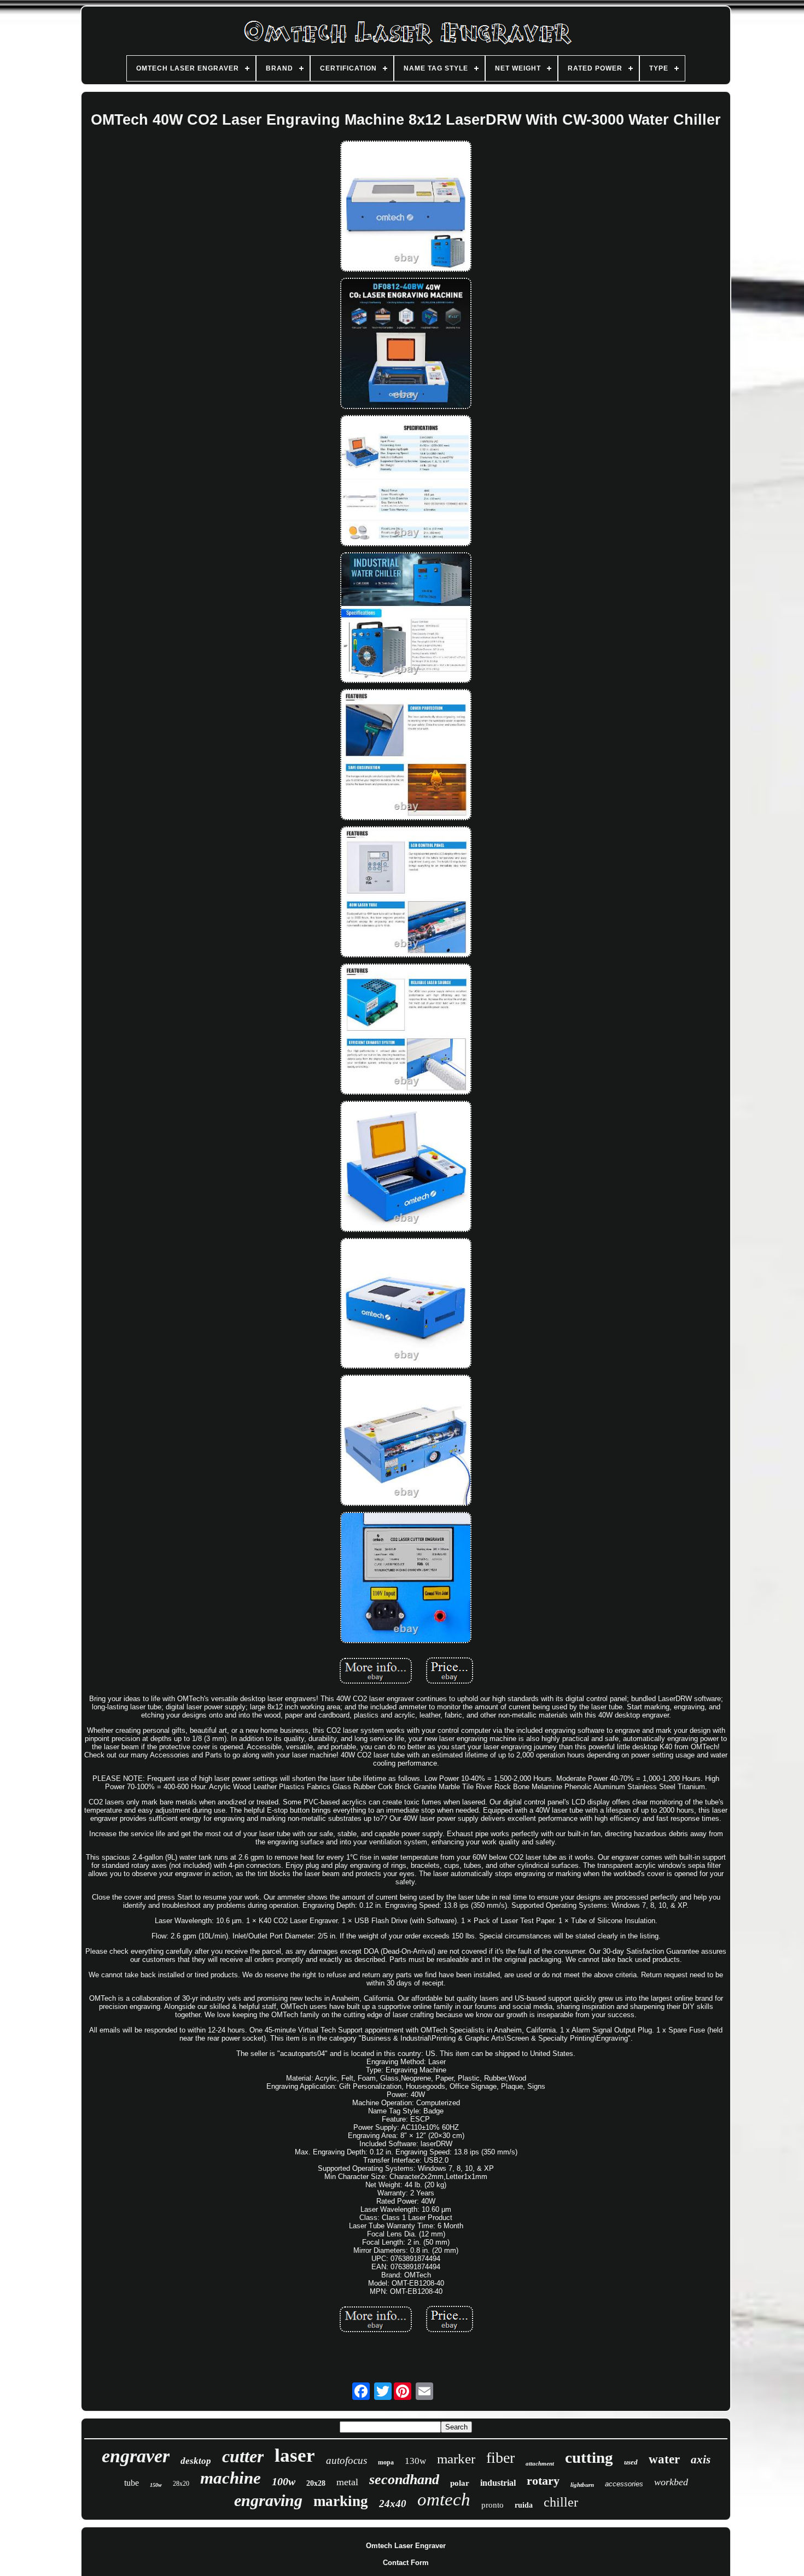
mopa (386, 2462)
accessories (624, 2484)
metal (347, 2482)
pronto (493, 2505)
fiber (500, 2458)
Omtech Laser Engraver (406, 2546)
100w (284, 2481)
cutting (589, 2457)
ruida (524, 2505)
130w (415, 2461)
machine (231, 2478)
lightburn (582, 2485)
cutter (243, 2456)
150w (156, 2485)
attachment (540, 2463)
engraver (136, 2456)
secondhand (404, 2479)
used (631, 2462)
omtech (444, 2499)
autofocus (346, 2460)
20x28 (316, 2483)
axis (701, 2460)
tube (132, 2483)
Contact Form (406, 2563)
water (664, 2459)
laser (295, 2455)
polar (460, 2483)
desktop (196, 2461)
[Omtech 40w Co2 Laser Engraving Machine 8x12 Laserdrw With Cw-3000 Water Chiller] (406, 207)
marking (341, 2501)
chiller (561, 2502)
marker (456, 2459)
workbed (671, 2482)
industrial (498, 2483)
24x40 (393, 2504)
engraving (268, 2500)
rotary (543, 2481)
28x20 (181, 2484)
